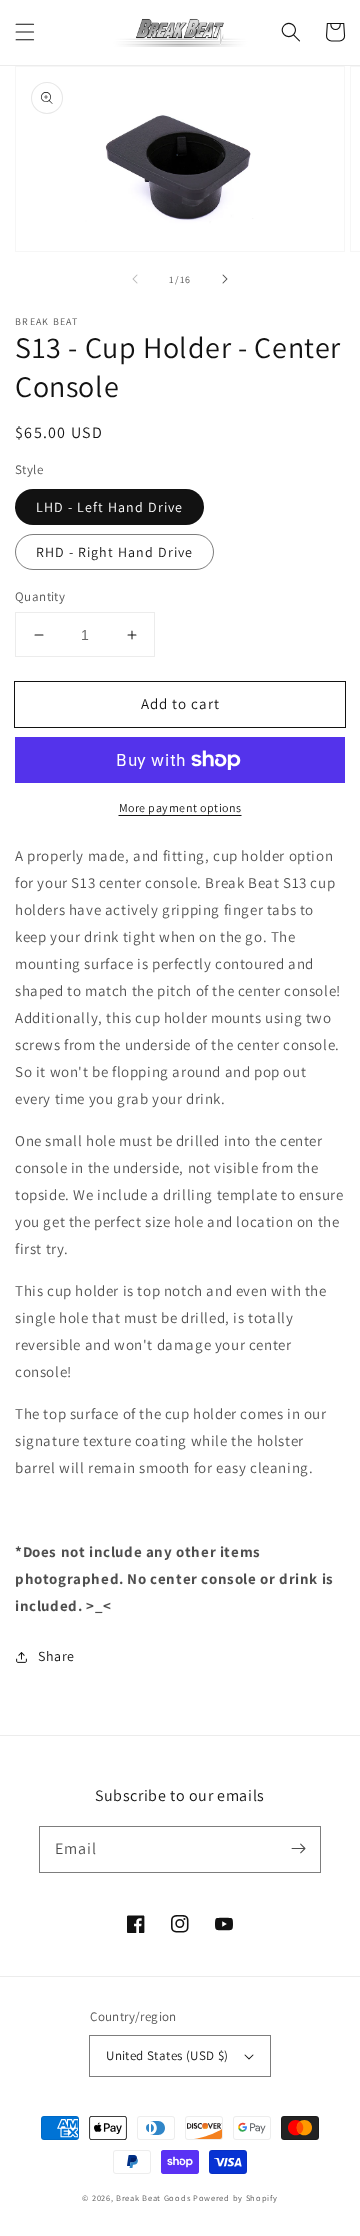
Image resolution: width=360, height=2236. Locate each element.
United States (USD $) (167, 2055)
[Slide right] (225, 279)
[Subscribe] (298, 1849)
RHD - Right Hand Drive (114, 552)
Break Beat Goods (153, 2197)
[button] (25, 32)
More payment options (180, 807)
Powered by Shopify (235, 2197)
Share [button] (56, 1656)
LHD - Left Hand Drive (109, 507)
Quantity (40, 596)
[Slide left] (135, 279)
